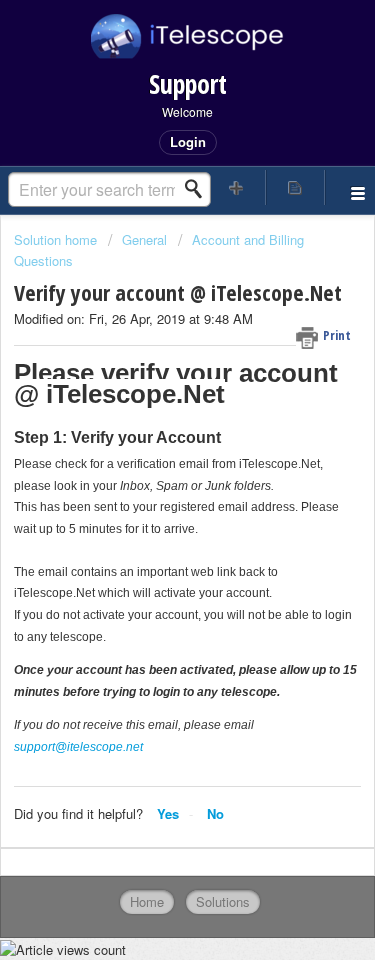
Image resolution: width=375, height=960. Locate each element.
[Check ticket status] (295, 187)
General (144, 239)
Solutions (223, 901)
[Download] (151, 464)
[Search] (199, 189)
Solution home (57, 239)
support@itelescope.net (78, 747)
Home (147, 901)
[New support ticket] (237, 187)
